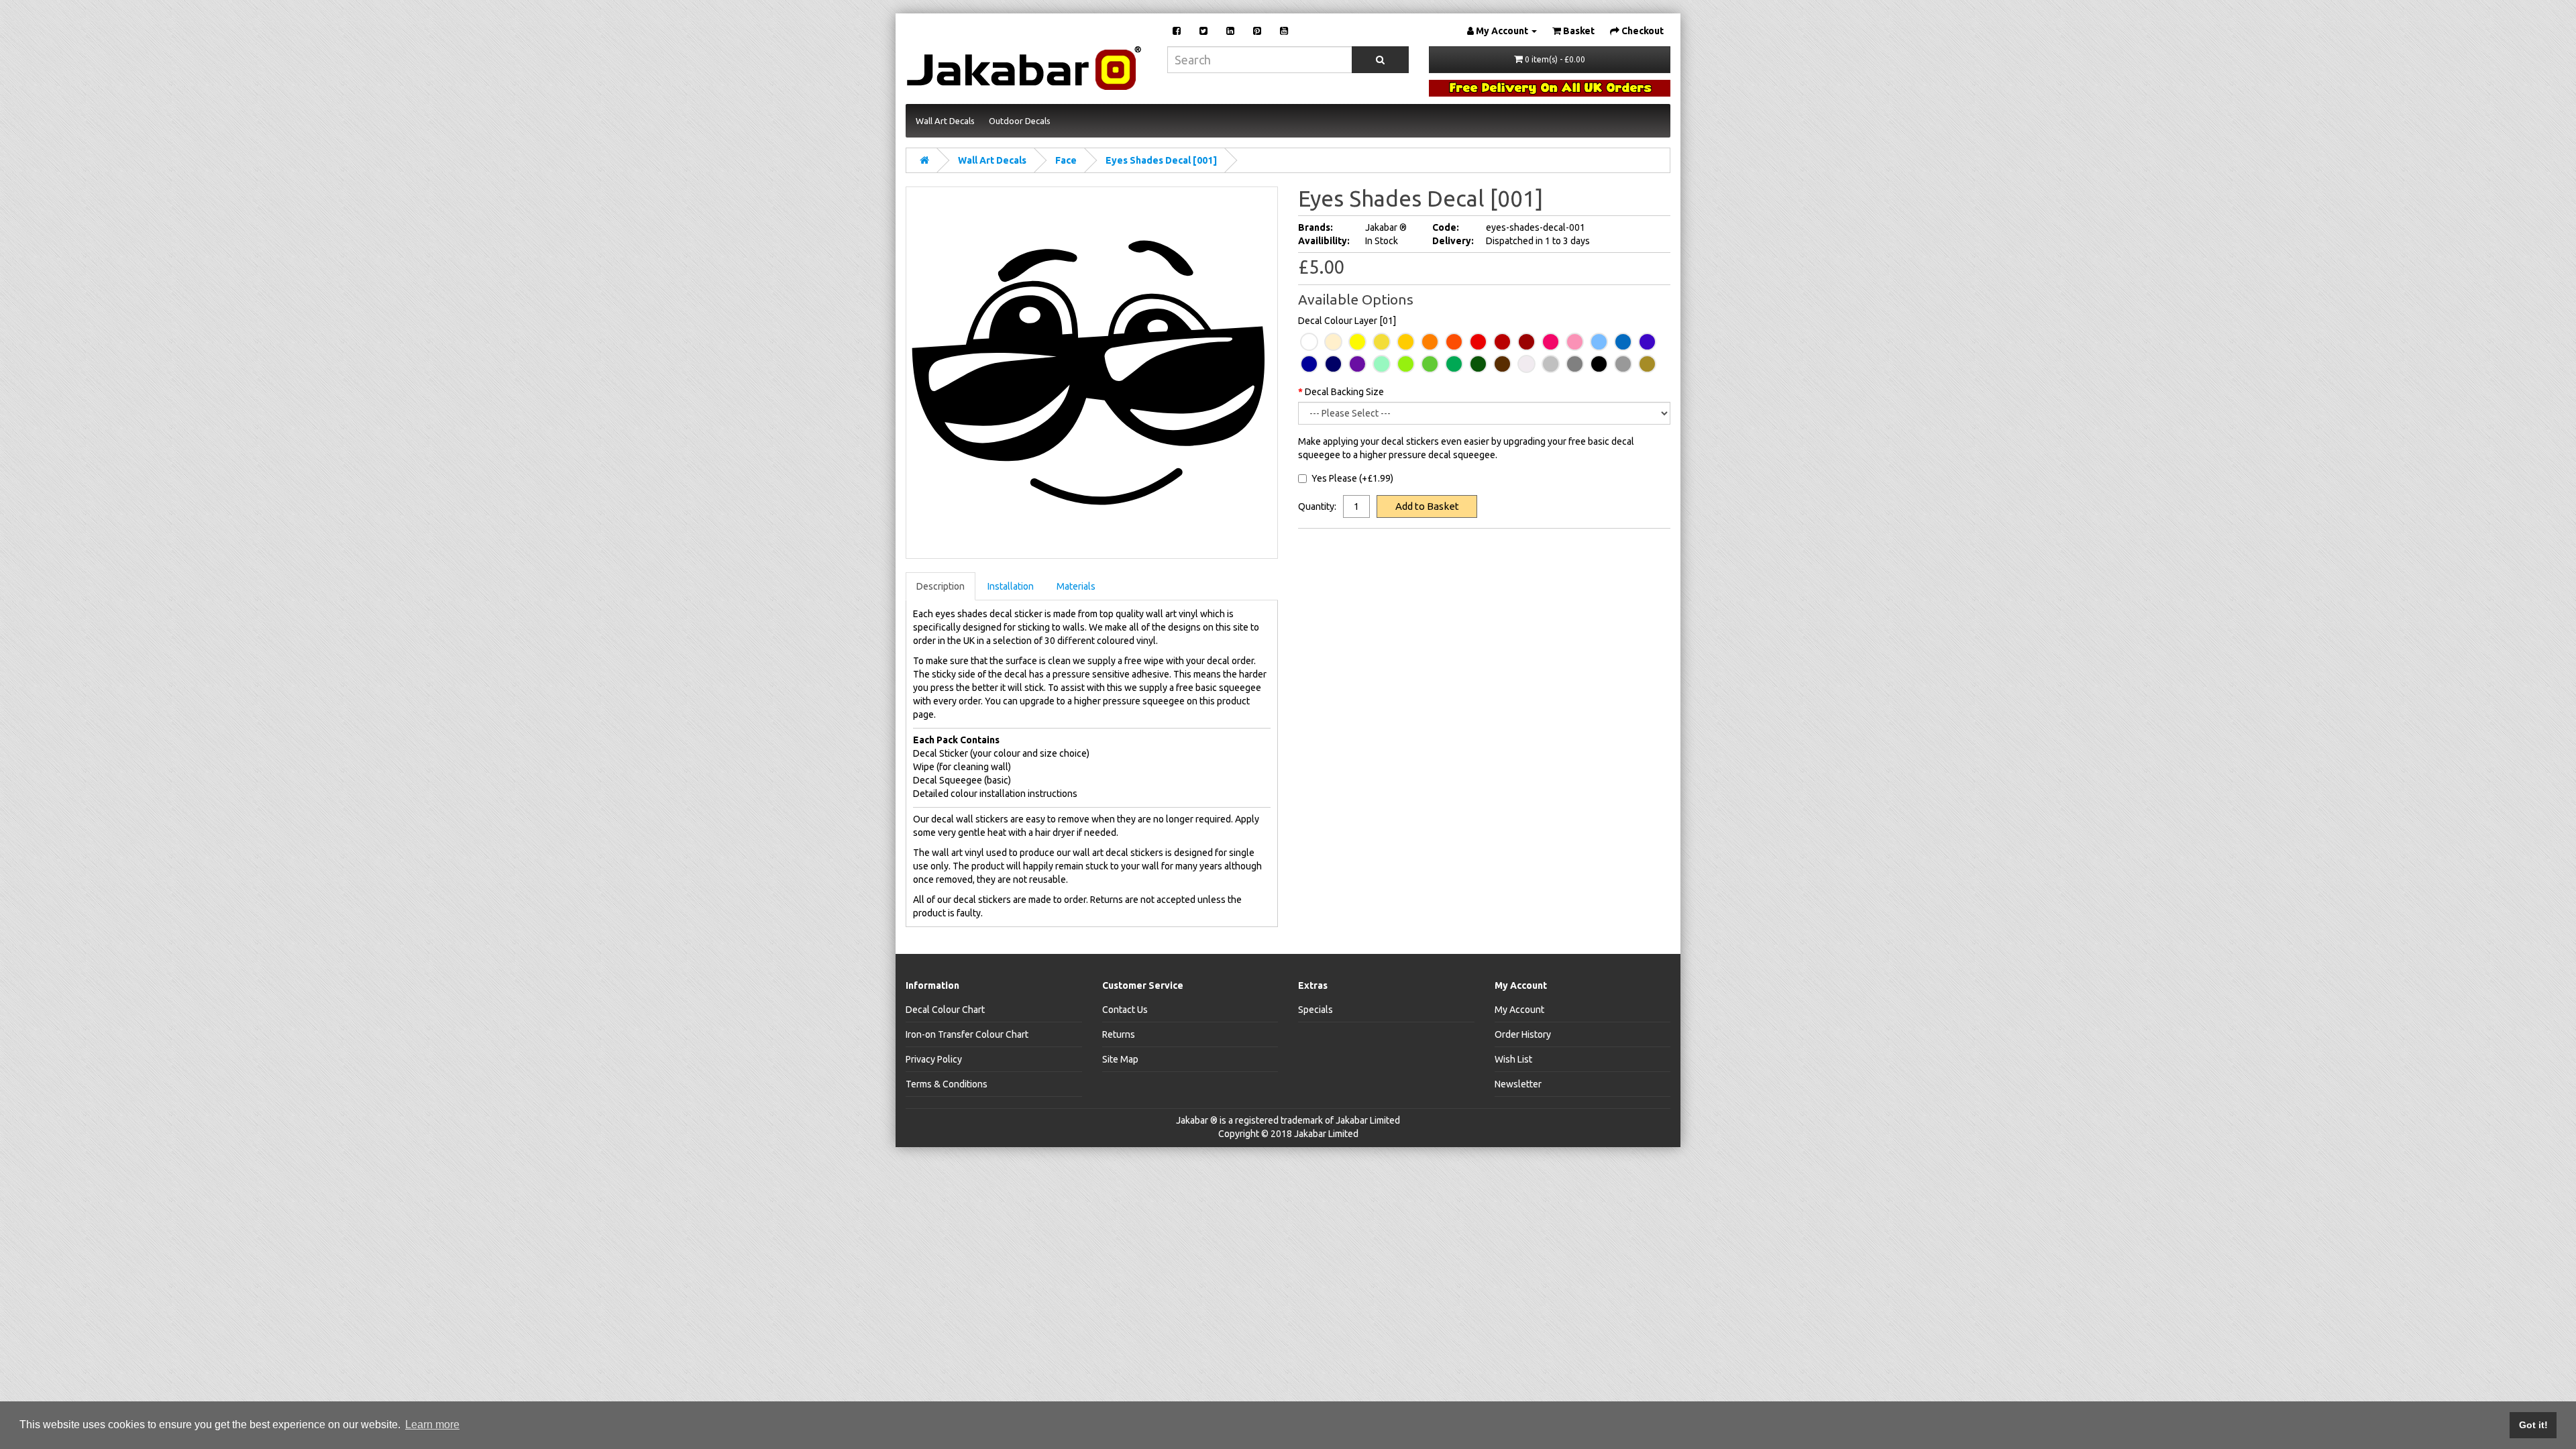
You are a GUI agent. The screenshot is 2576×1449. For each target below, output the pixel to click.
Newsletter (1518, 1084)
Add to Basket (1427, 506)
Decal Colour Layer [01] (1347, 321)
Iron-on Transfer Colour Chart (967, 1034)
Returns (1119, 1034)
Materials (1076, 586)
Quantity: (1317, 506)
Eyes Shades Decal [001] (1161, 160)
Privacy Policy (934, 1059)
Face (1066, 160)
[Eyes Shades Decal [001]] (1092, 373)
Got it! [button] (2533, 1425)
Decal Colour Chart (945, 1010)
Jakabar (1192, 1120)
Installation (1011, 586)
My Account (1519, 1010)
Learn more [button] (432, 1425)
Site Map (1120, 1059)
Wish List (1513, 1059)
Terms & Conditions (947, 1084)
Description (941, 586)
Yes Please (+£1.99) (1352, 478)
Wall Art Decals (992, 160)
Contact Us (1125, 1010)
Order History (1523, 1034)
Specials (1316, 1010)
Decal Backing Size (1344, 392)
